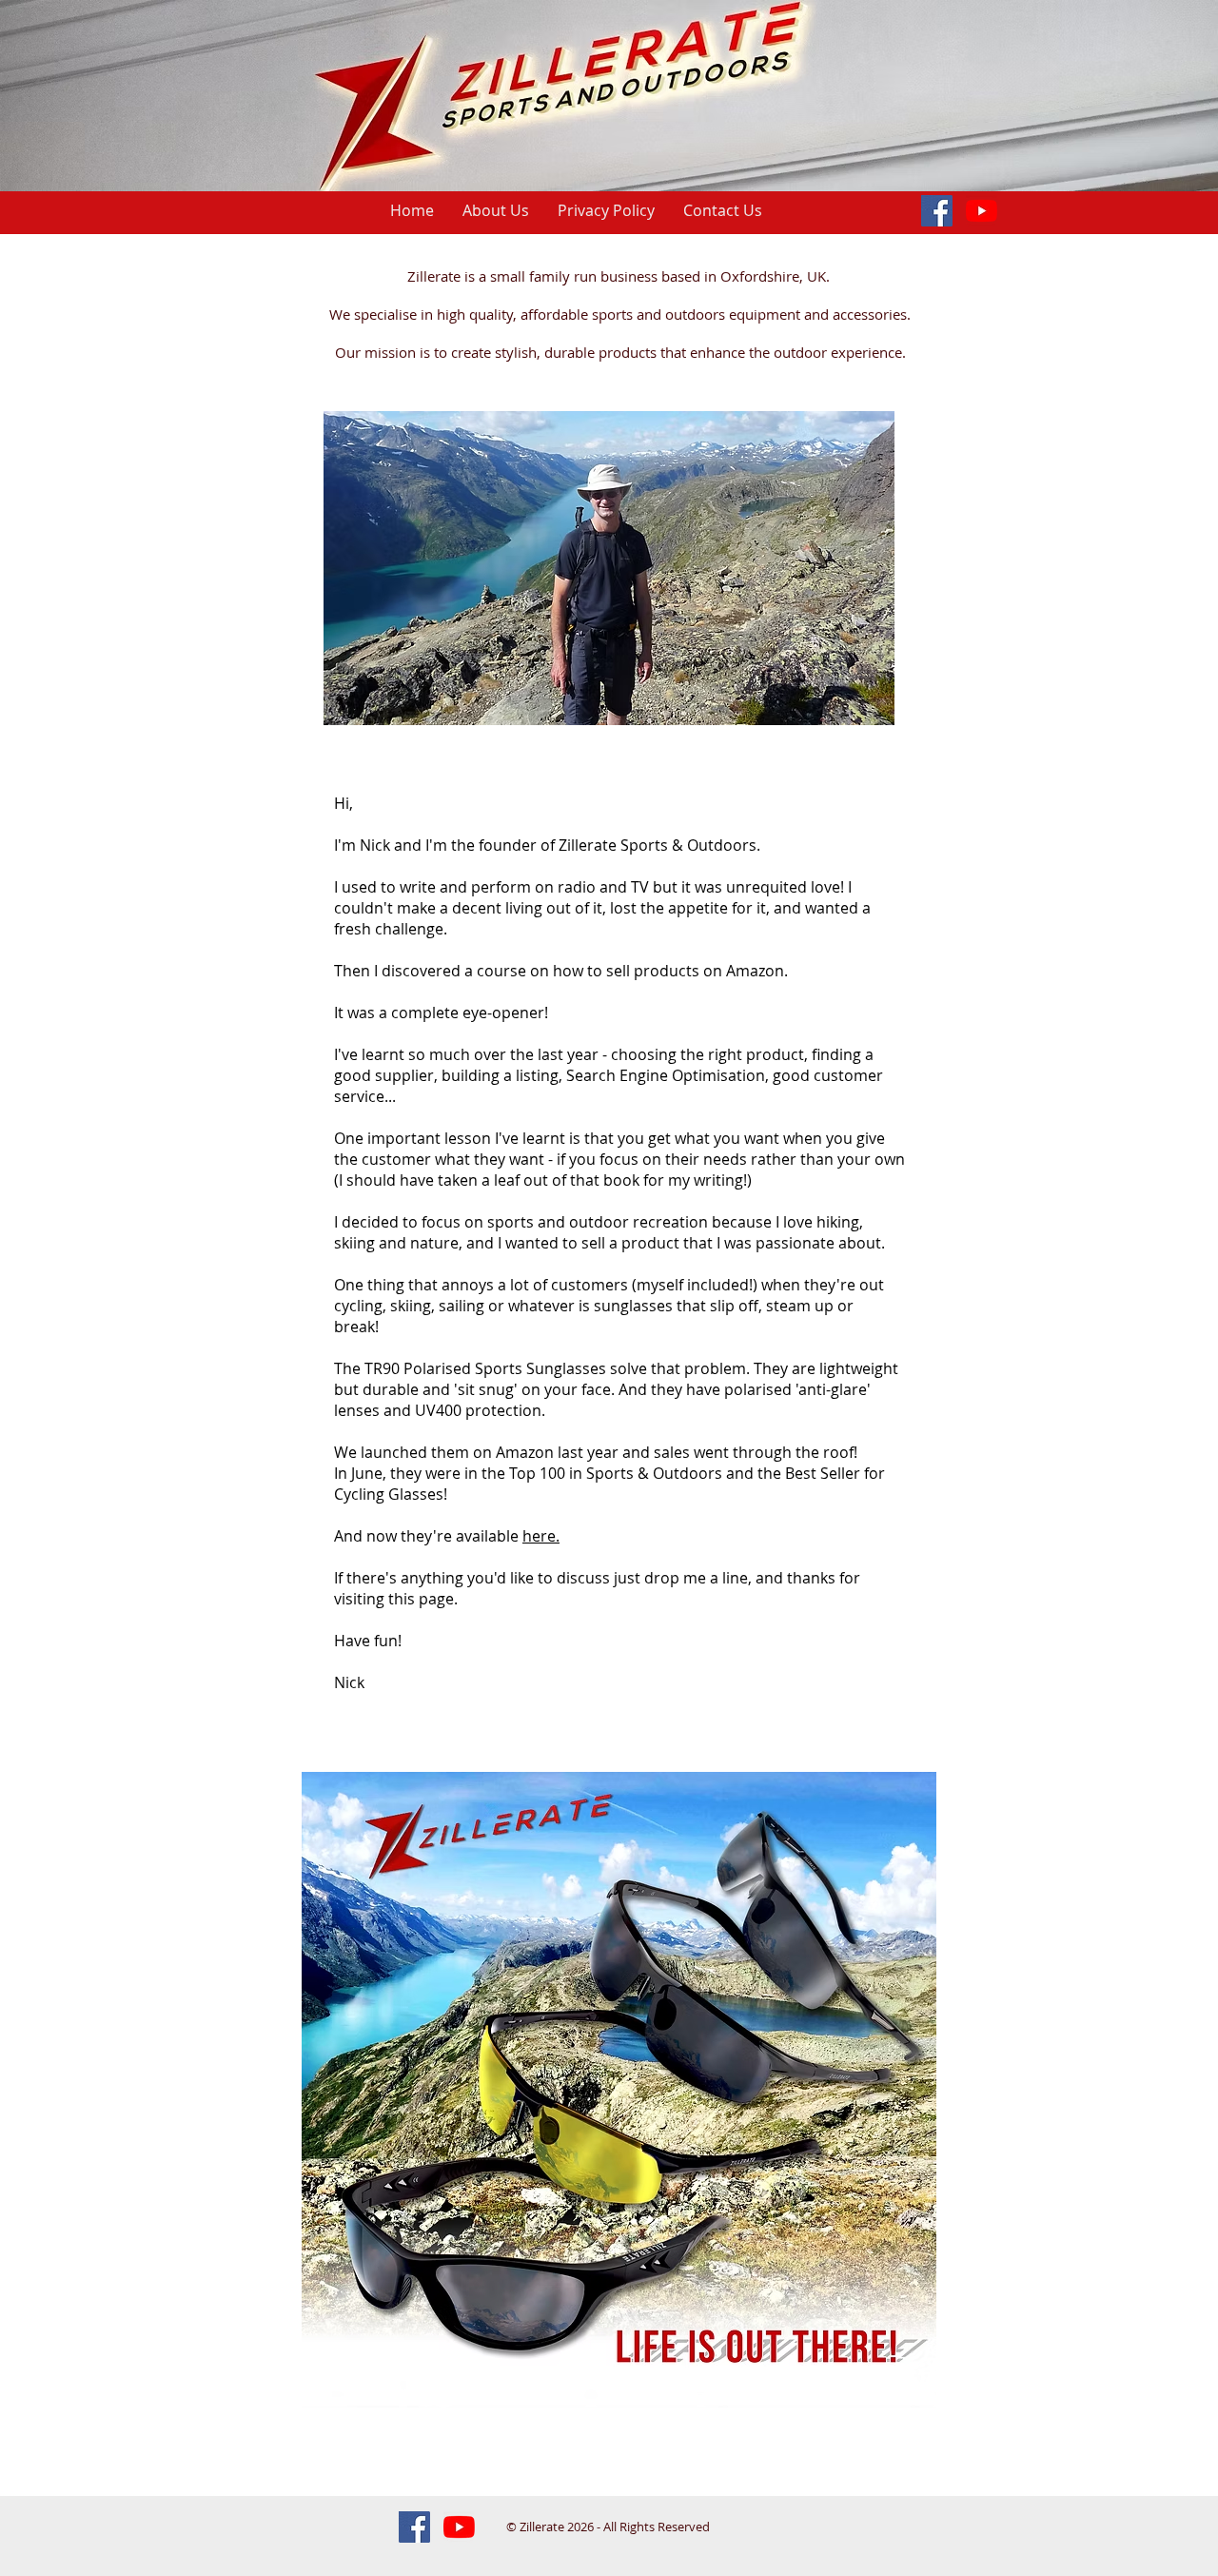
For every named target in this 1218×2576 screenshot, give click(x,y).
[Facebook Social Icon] (937, 211)
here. (541, 1536)
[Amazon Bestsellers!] (982, 211)
